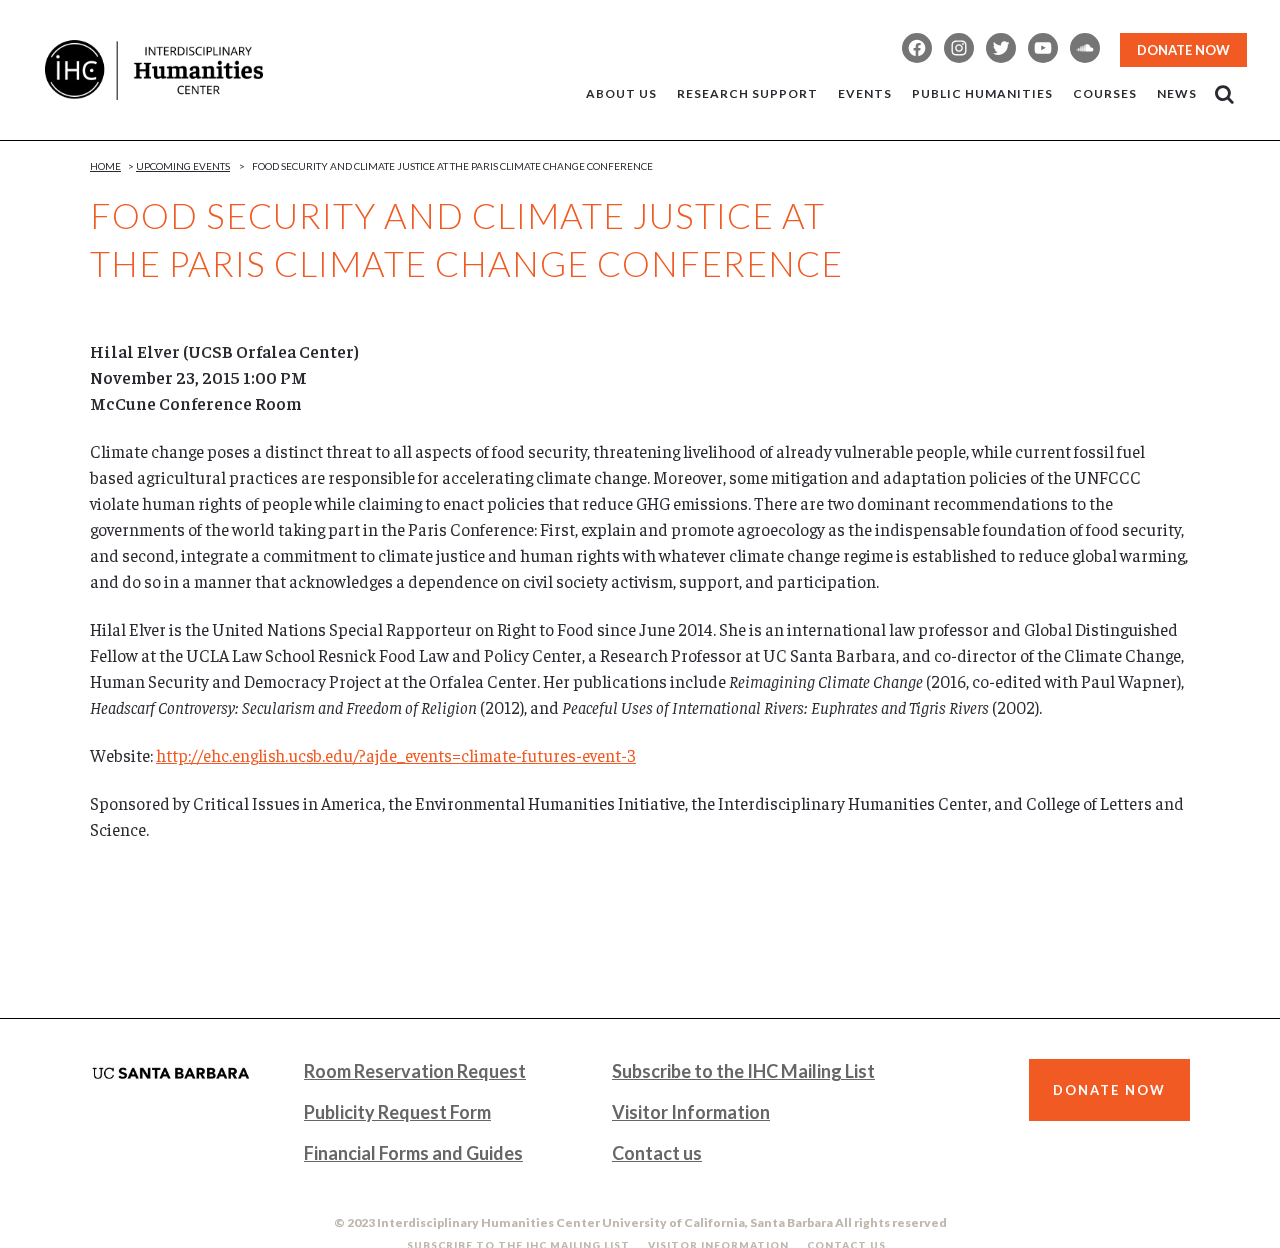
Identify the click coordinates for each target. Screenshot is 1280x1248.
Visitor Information (691, 1112)
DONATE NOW (1183, 50)
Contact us (657, 1153)
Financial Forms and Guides (413, 1153)
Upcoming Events (183, 166)
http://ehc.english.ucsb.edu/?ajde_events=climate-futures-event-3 (396, 755)
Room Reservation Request (415, 1071)
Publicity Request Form (397, 1112)
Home (105, 166)
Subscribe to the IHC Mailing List (743, 1071)
